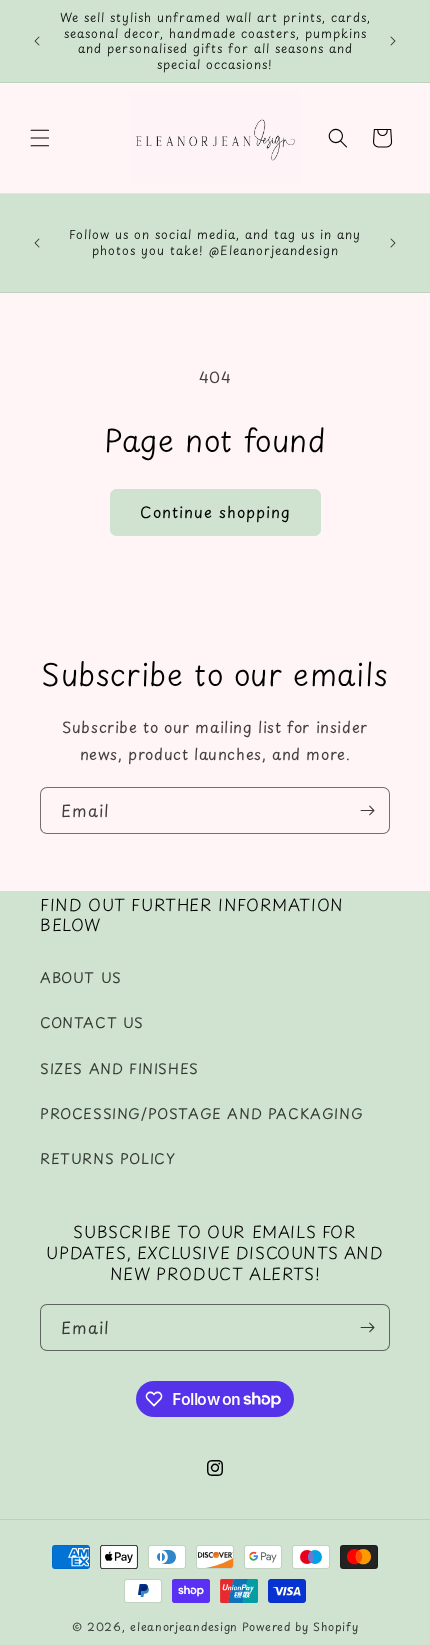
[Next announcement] (393, 41)
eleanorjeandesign (184, 1626)
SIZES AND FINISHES (119, 1068)
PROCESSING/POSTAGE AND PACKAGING (201, 1113)
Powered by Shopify (300, 1626)
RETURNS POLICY (107, 1158)
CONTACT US (92, 1022)
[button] (40, 138)
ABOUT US (81, 977)
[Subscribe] (367, 810)
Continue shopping (215, 511)
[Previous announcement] (37, 41)
